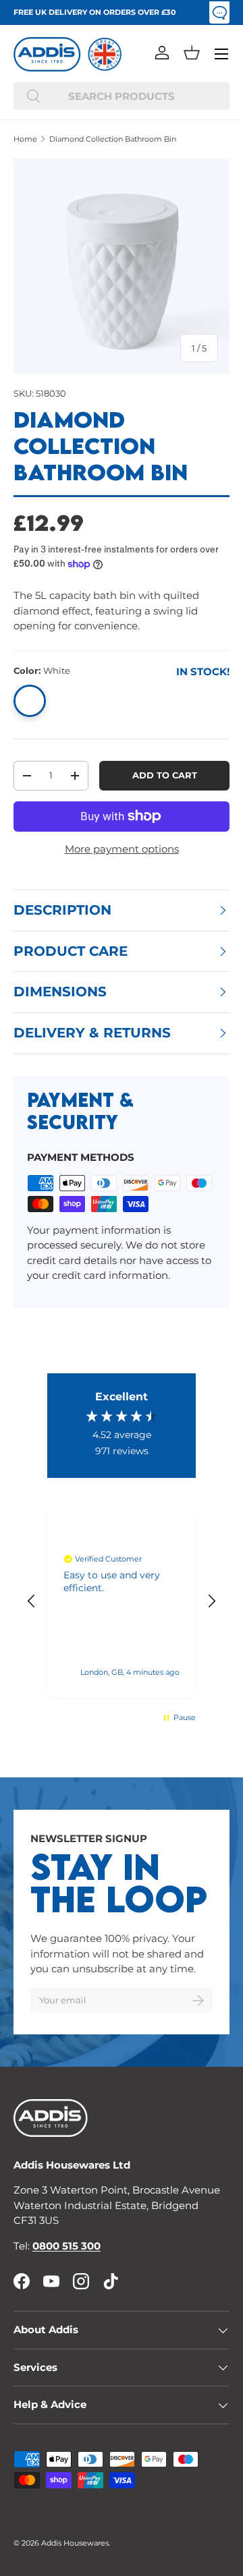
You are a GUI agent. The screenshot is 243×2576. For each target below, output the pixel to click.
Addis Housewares (75, 2543)
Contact (219, 12)
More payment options (122, 849)
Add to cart (165, 775)
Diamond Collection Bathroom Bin (113, 139)
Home (25, 139)
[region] (122, 1601)
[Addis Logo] (47, 54)
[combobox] (122, 96)
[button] (192, 53)
